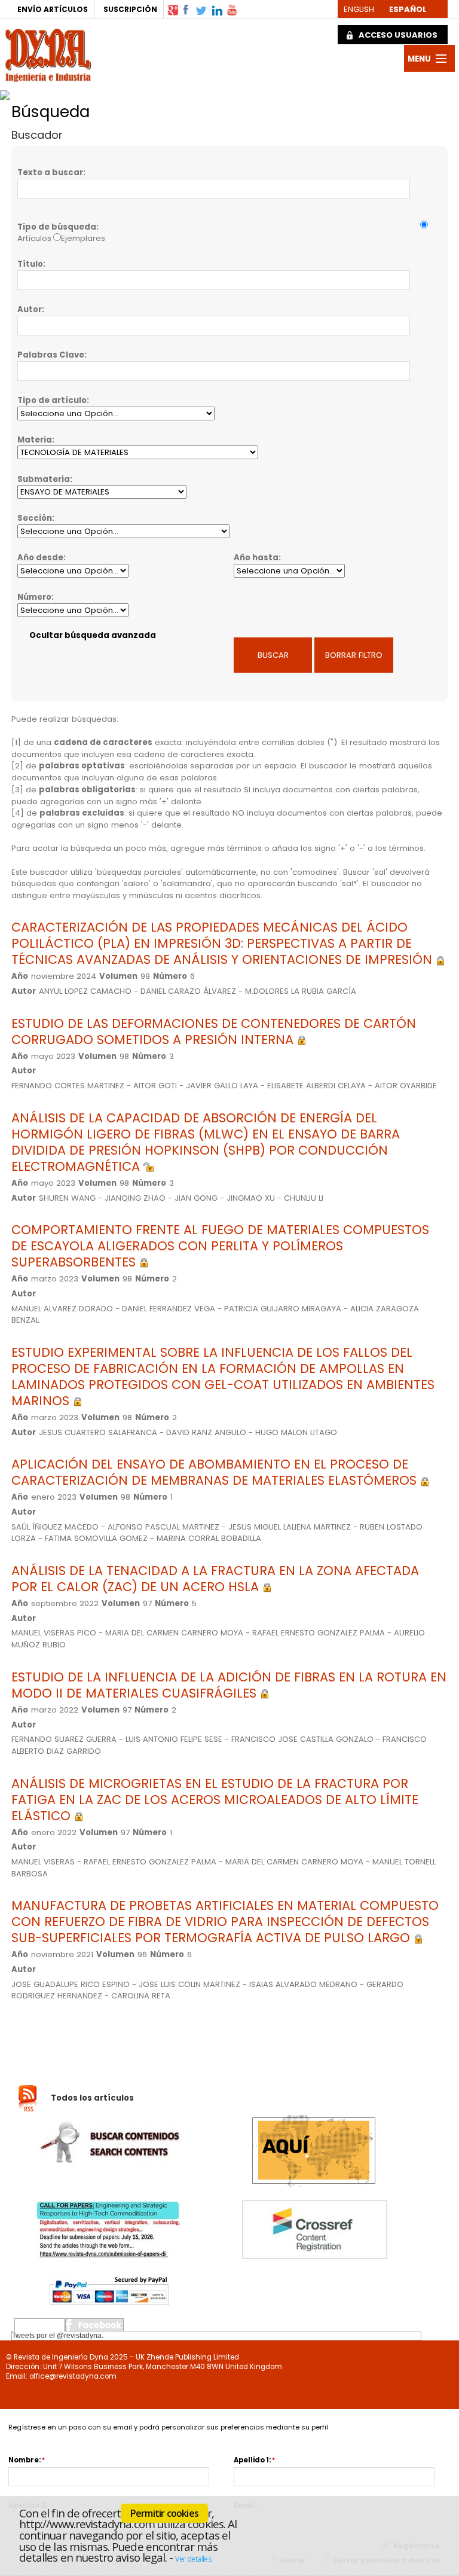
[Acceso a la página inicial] (48, 54)
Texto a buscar (50, 173)
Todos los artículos (92, 2098)
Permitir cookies (164, 2513)
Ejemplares (83, 238)
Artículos (34, 238)
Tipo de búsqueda (57, 227)
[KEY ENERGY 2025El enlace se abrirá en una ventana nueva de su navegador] (144, 92)
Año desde (40, 558)
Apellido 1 (251, 2460)
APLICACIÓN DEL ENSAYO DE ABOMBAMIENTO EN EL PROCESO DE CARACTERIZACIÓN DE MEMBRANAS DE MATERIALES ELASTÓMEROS (216, 1472)
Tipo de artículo (52, 400)
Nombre (24, 2460)
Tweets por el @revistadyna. (58, 2336)
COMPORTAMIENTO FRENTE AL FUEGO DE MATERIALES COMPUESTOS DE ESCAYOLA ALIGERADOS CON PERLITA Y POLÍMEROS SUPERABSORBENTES (220, 1246)
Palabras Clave (51, 355)
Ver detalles (193, 2559)
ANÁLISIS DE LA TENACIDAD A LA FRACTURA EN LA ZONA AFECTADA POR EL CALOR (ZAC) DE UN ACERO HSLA (215, 1579)
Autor (30, 309)
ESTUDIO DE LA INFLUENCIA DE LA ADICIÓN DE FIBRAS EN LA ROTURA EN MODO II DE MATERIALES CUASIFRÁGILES (229, 1685)
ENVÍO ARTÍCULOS (53, 9)
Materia (35, 440)
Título (30, 264)
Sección (35, 518)
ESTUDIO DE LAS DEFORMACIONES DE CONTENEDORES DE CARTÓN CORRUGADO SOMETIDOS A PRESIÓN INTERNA (214, 1031)
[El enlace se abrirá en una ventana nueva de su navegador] (173, 9)
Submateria (44, 479)
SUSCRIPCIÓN (130, 9)
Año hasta (256, 558)
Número (34, 597)
